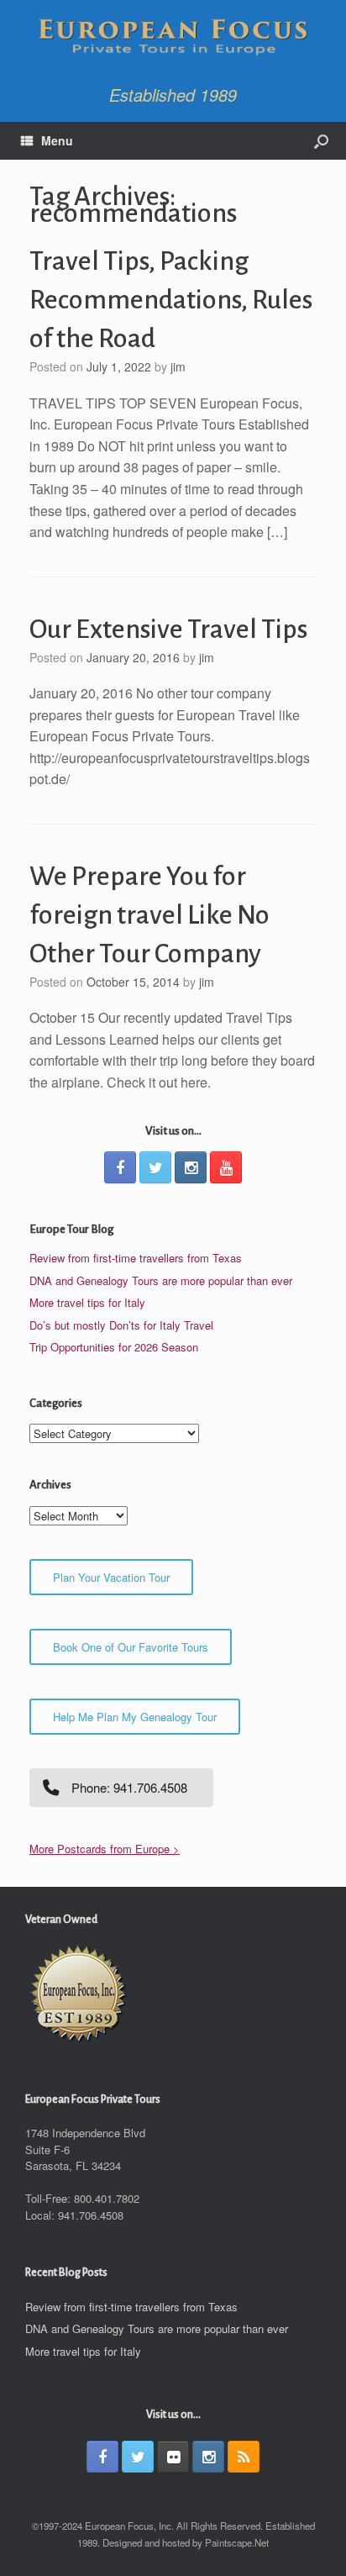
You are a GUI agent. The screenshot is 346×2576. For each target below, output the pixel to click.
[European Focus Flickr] (173, 2457)
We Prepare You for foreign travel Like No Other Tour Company (149, 915)
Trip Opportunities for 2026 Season (114, 1347)
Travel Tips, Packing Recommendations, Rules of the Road (171, 300)
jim (178, 366)
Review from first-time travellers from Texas (136, 1258)
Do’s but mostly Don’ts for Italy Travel (121, 1325)
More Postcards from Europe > (105, 1849)
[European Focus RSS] (244, 2457)
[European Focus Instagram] (191, 1167)
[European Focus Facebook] (120, 1167)
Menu (57, 140)
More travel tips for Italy (87, 1302)
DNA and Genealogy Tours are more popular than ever (161, 1280)
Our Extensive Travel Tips (168, 630)
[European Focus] (173, 38)
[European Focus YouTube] (226, 1167)
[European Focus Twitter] (155, 1167)
